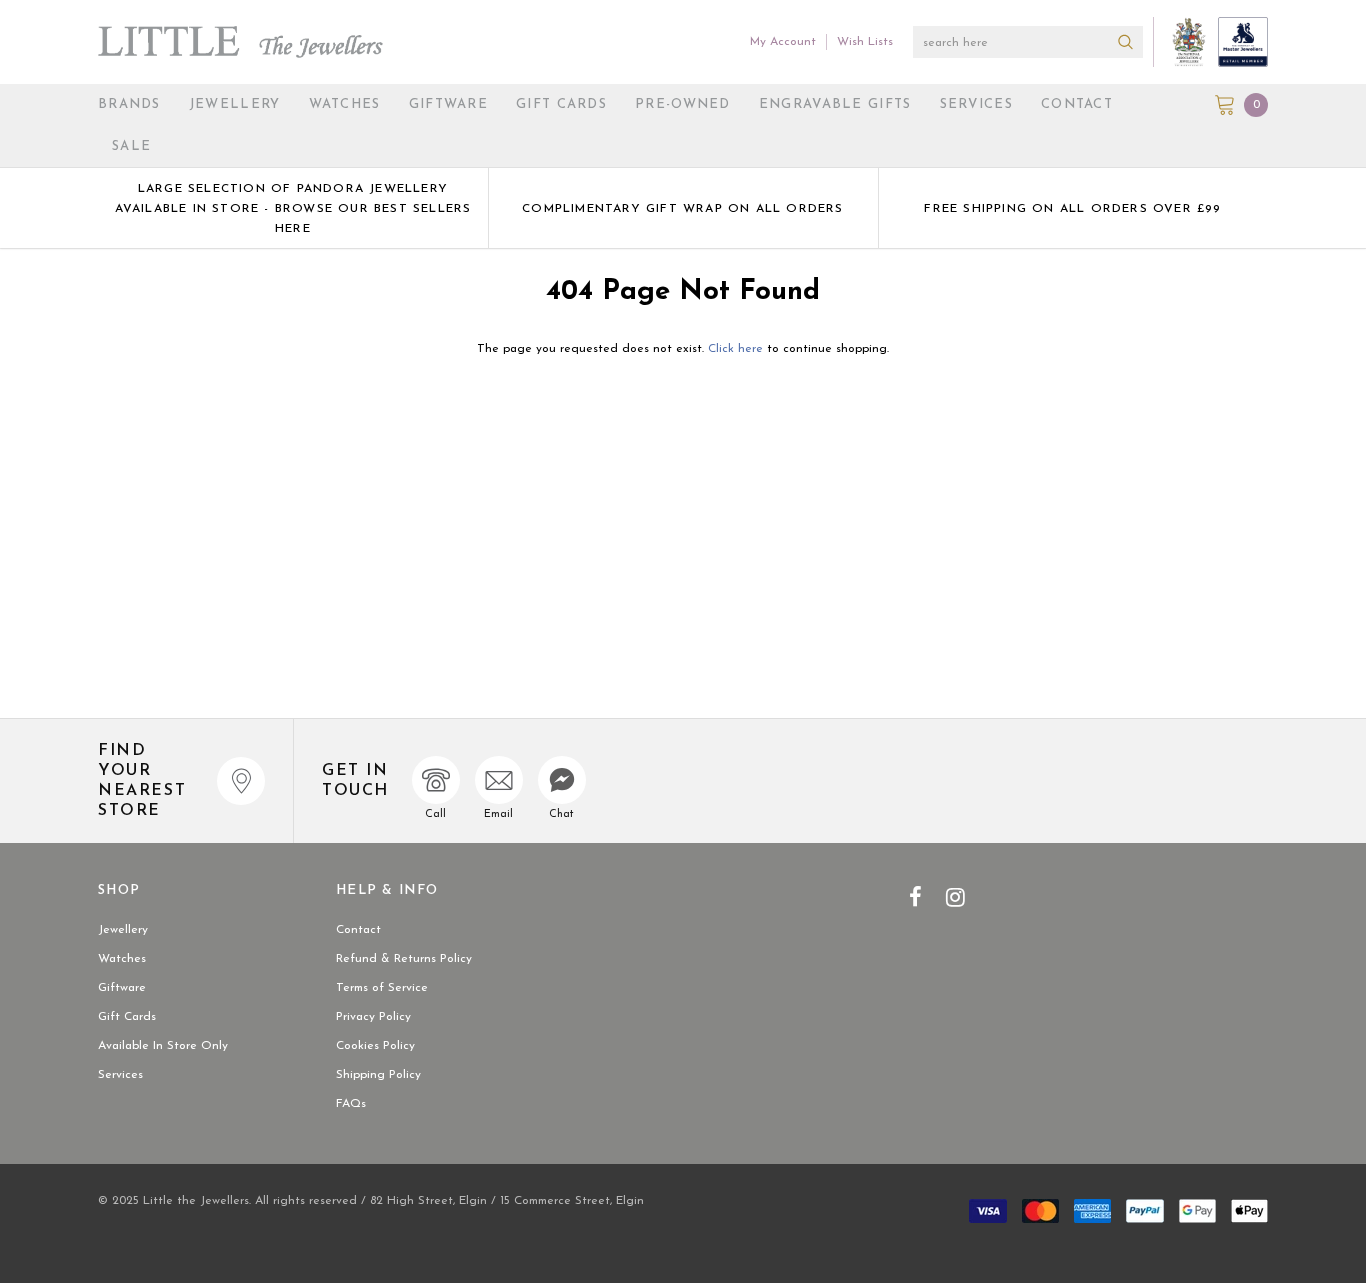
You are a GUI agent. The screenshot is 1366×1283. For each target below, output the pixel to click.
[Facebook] (915, 897)
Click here (737, 349)
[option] (293, 208)
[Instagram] (955, 897)
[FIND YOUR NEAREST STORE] (241, 781)
